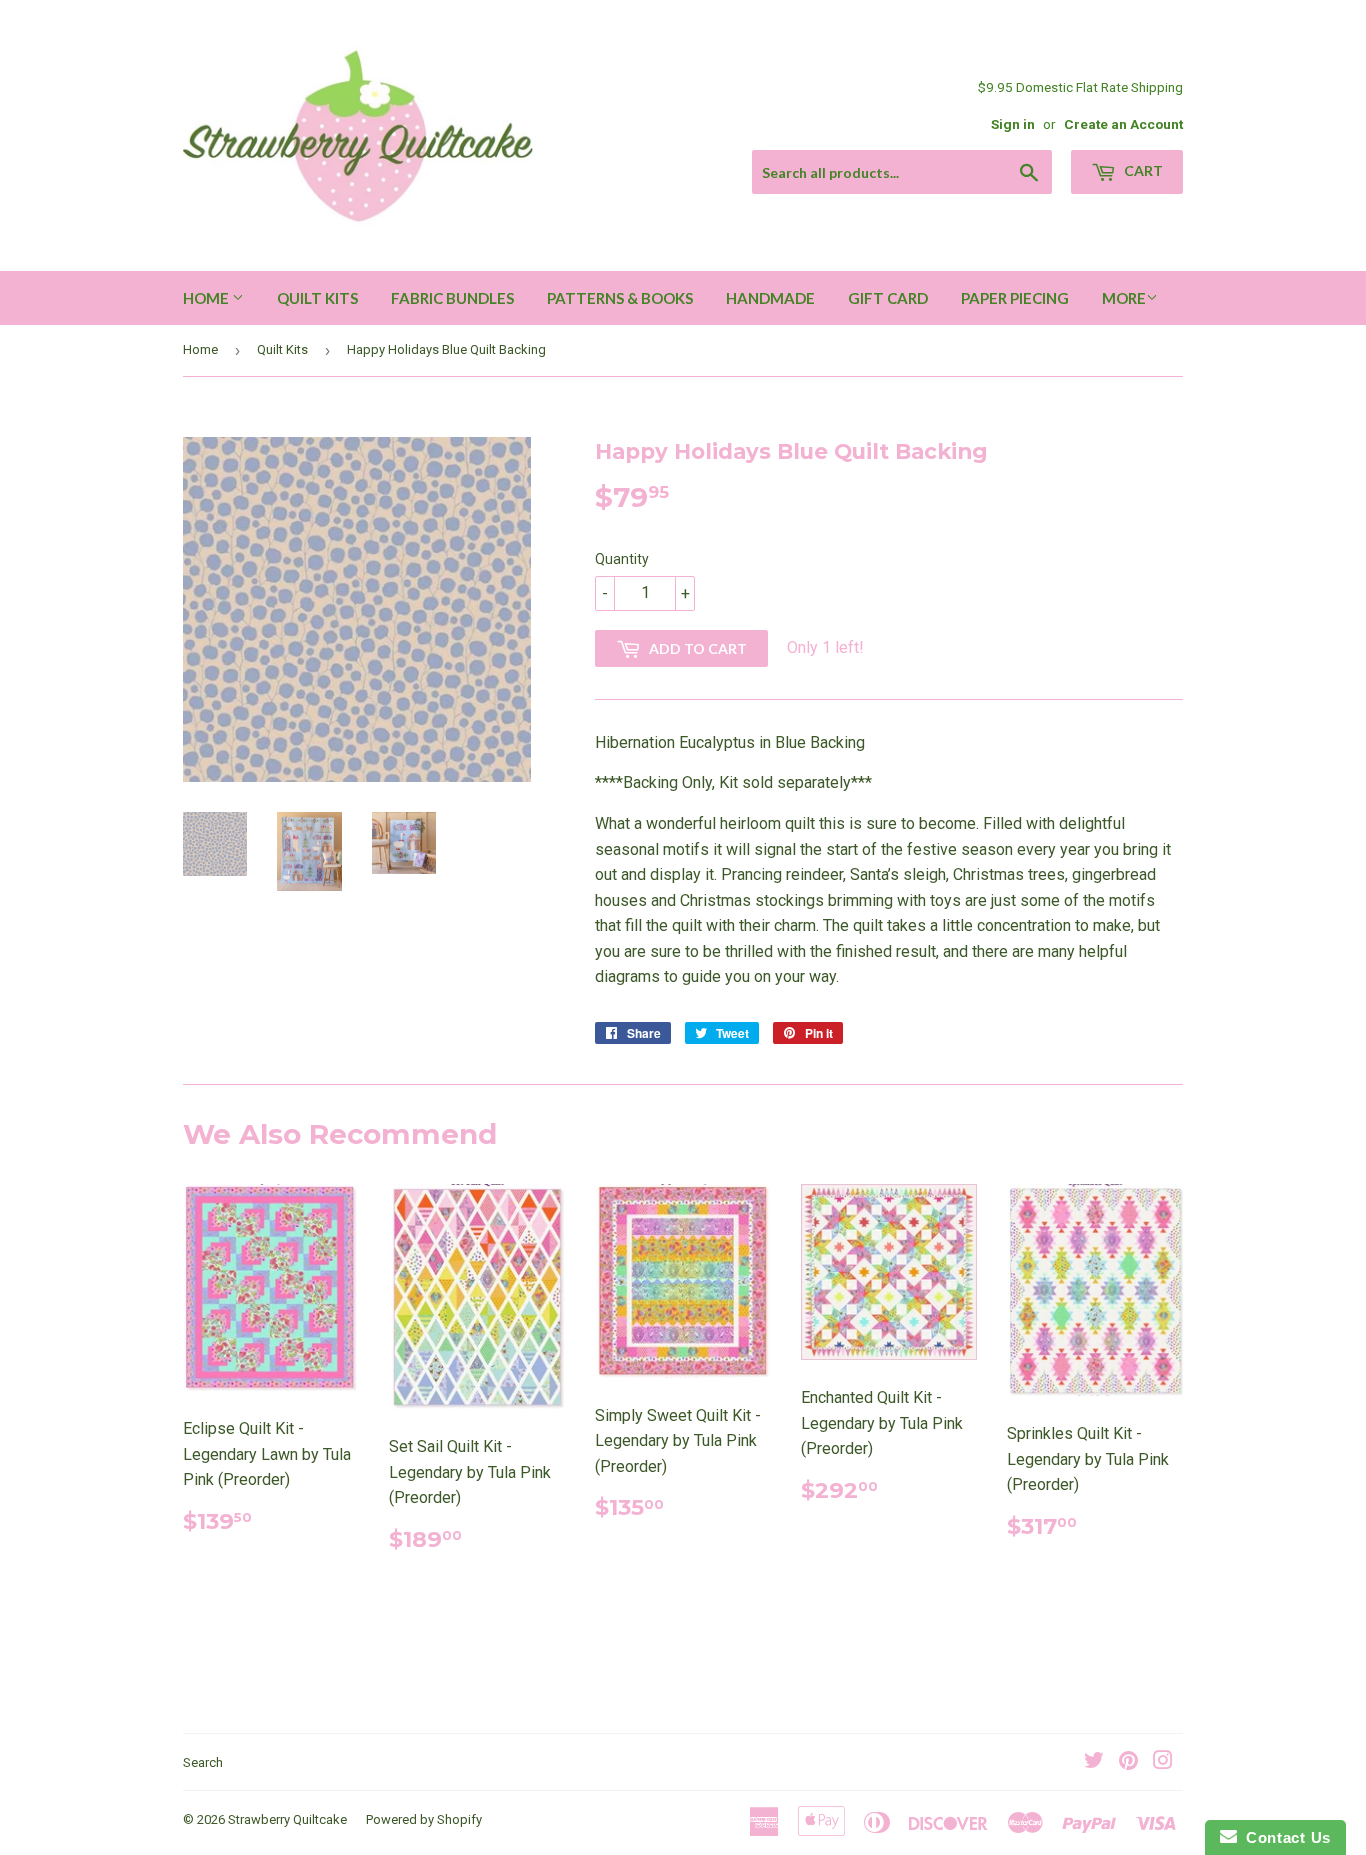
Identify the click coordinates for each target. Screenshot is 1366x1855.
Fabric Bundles (452, 298)
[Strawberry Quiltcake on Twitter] (1094, 1762)
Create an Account (1123, 124)
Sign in (1013, 124)
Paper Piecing (1015, 298)
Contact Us (1284, 1837)
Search (203, 1762)
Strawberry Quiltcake (287, 1819)
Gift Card (888, 298)
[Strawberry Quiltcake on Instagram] (1163, 1762)
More (1124, 298)
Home (207, 298)
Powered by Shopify (424, 1819)
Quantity (622, 559)
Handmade (770, 298)
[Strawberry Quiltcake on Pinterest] (1128, 1762)
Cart (1142, 170)
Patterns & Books (620, 298)
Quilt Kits (317, 298)
